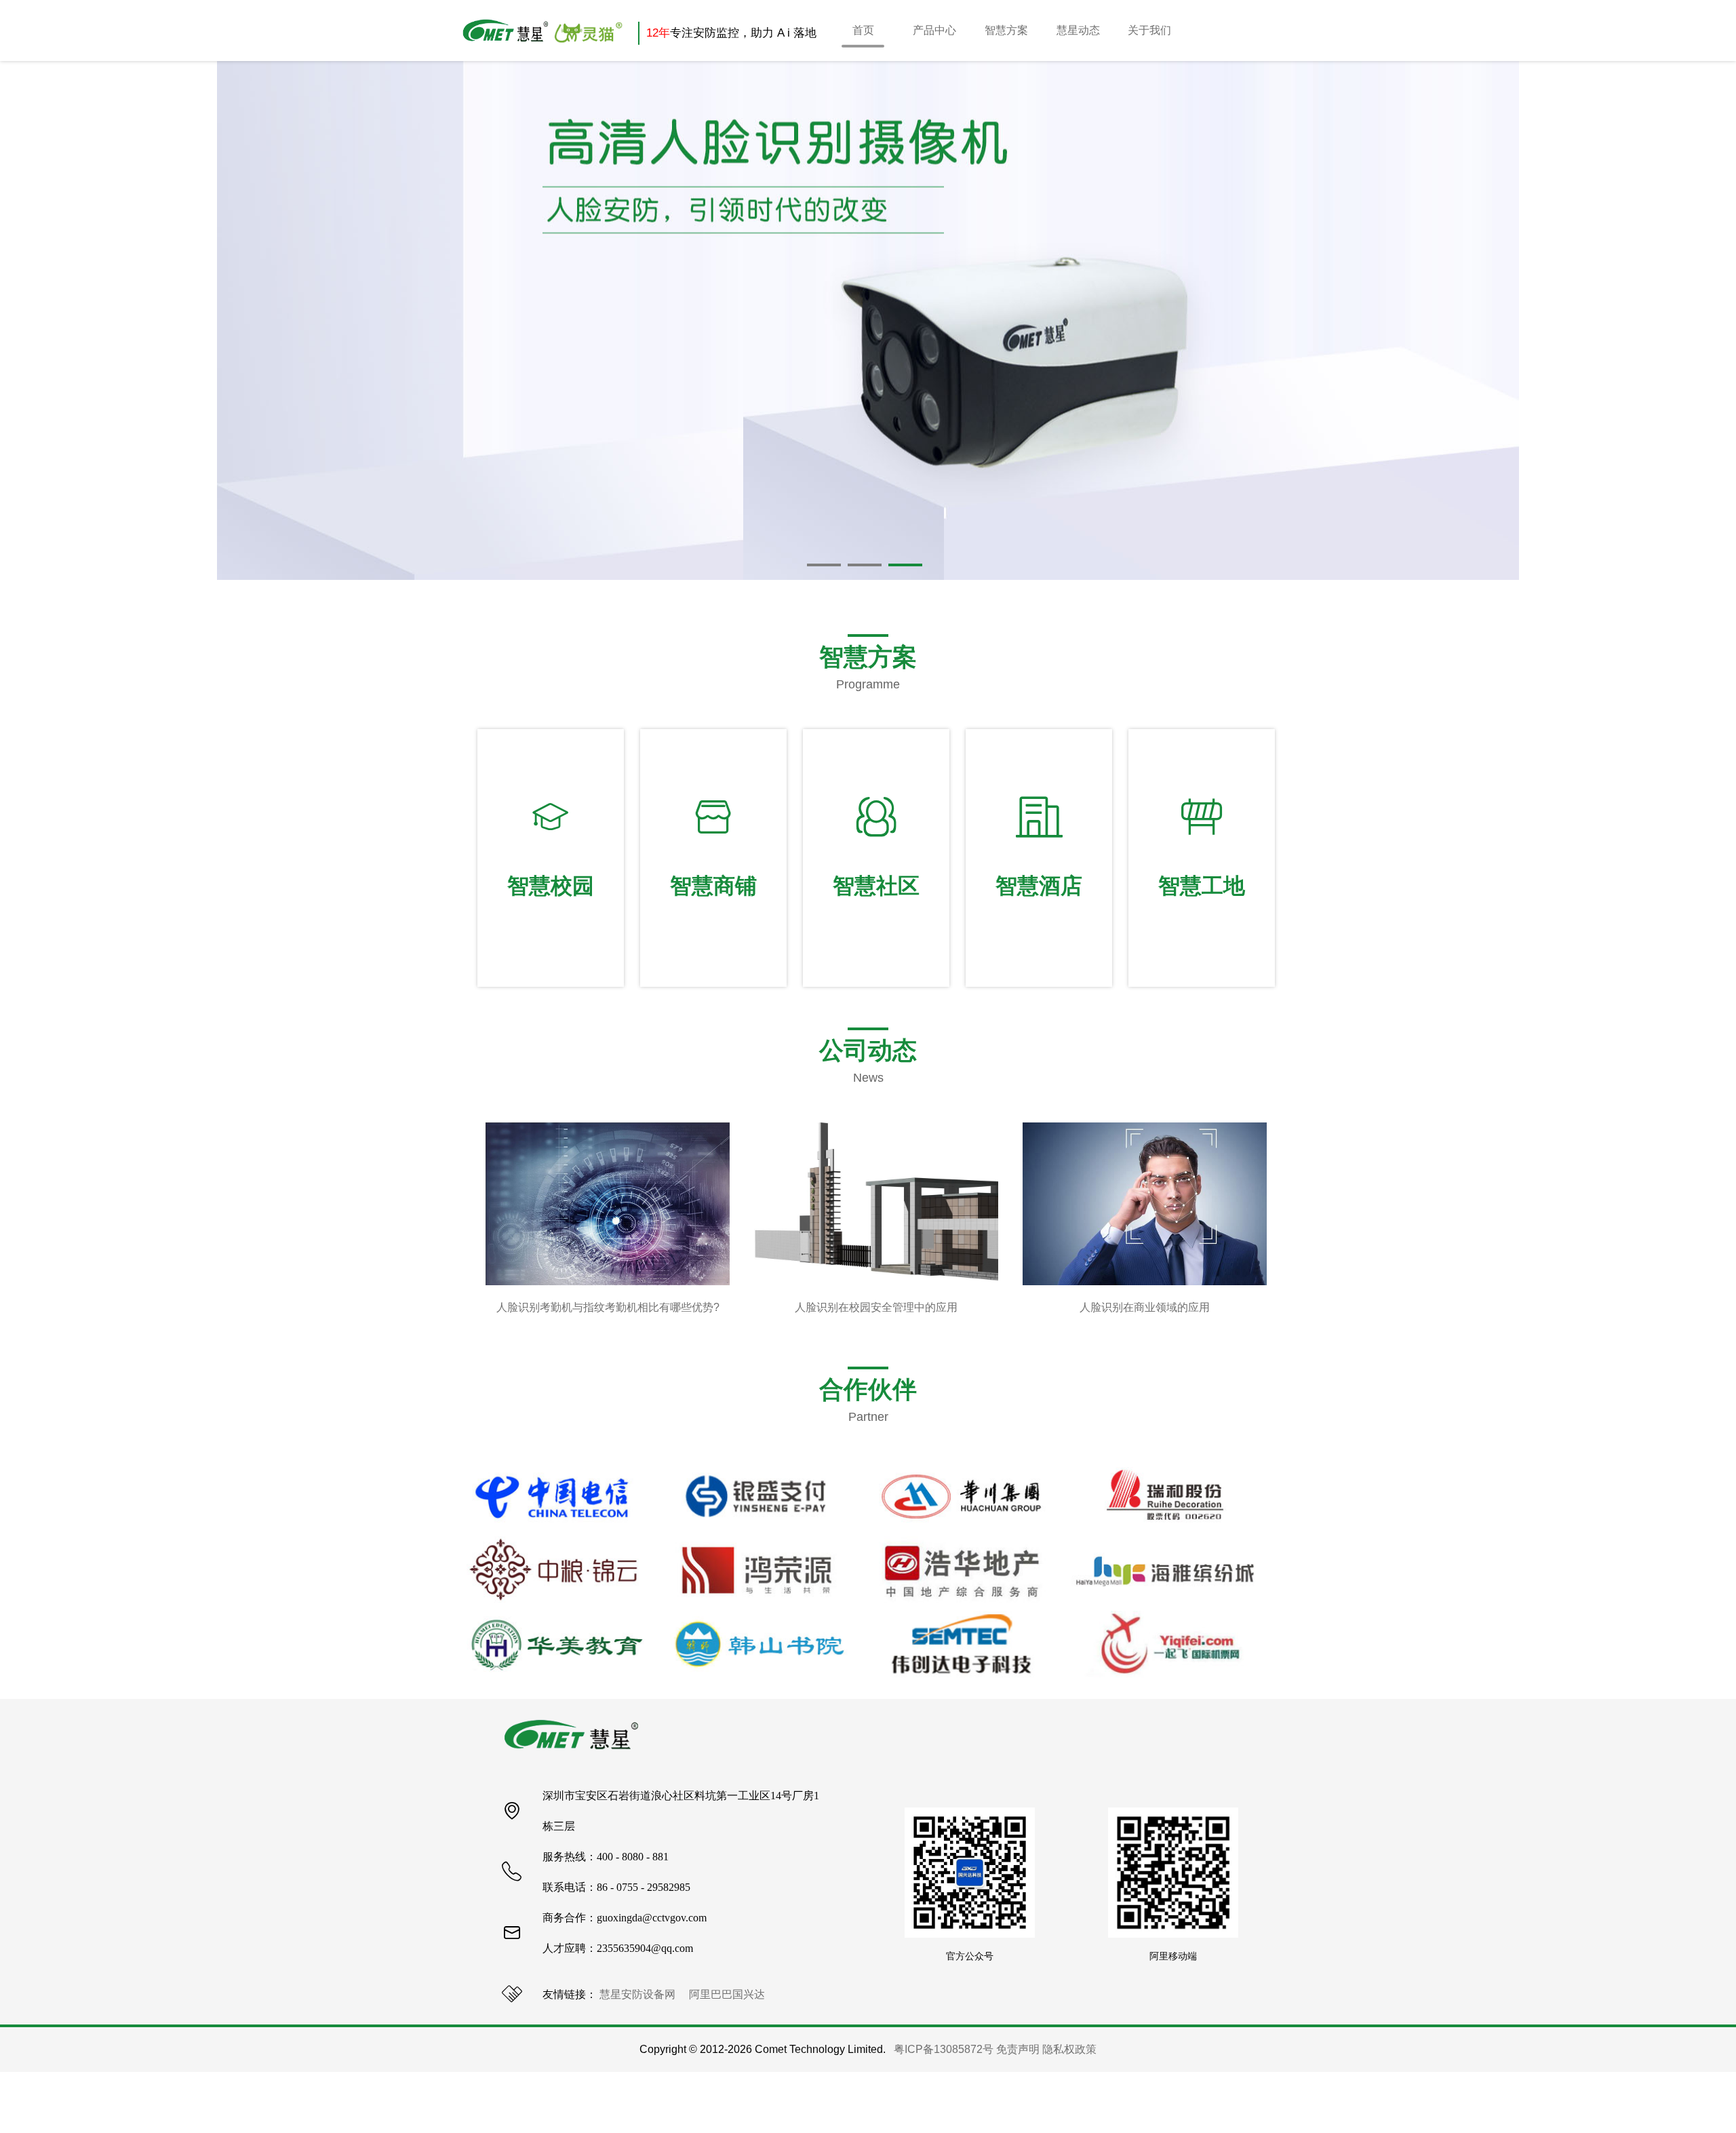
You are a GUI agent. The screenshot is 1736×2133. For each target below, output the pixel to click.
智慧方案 (1006, 30)
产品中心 (934, 30)
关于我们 (1149, 30)
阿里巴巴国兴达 (727, 1994)
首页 (863, 30)
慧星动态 (1078, 30)
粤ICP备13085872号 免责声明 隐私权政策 (995, 2049)
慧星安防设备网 (637, 1994)
